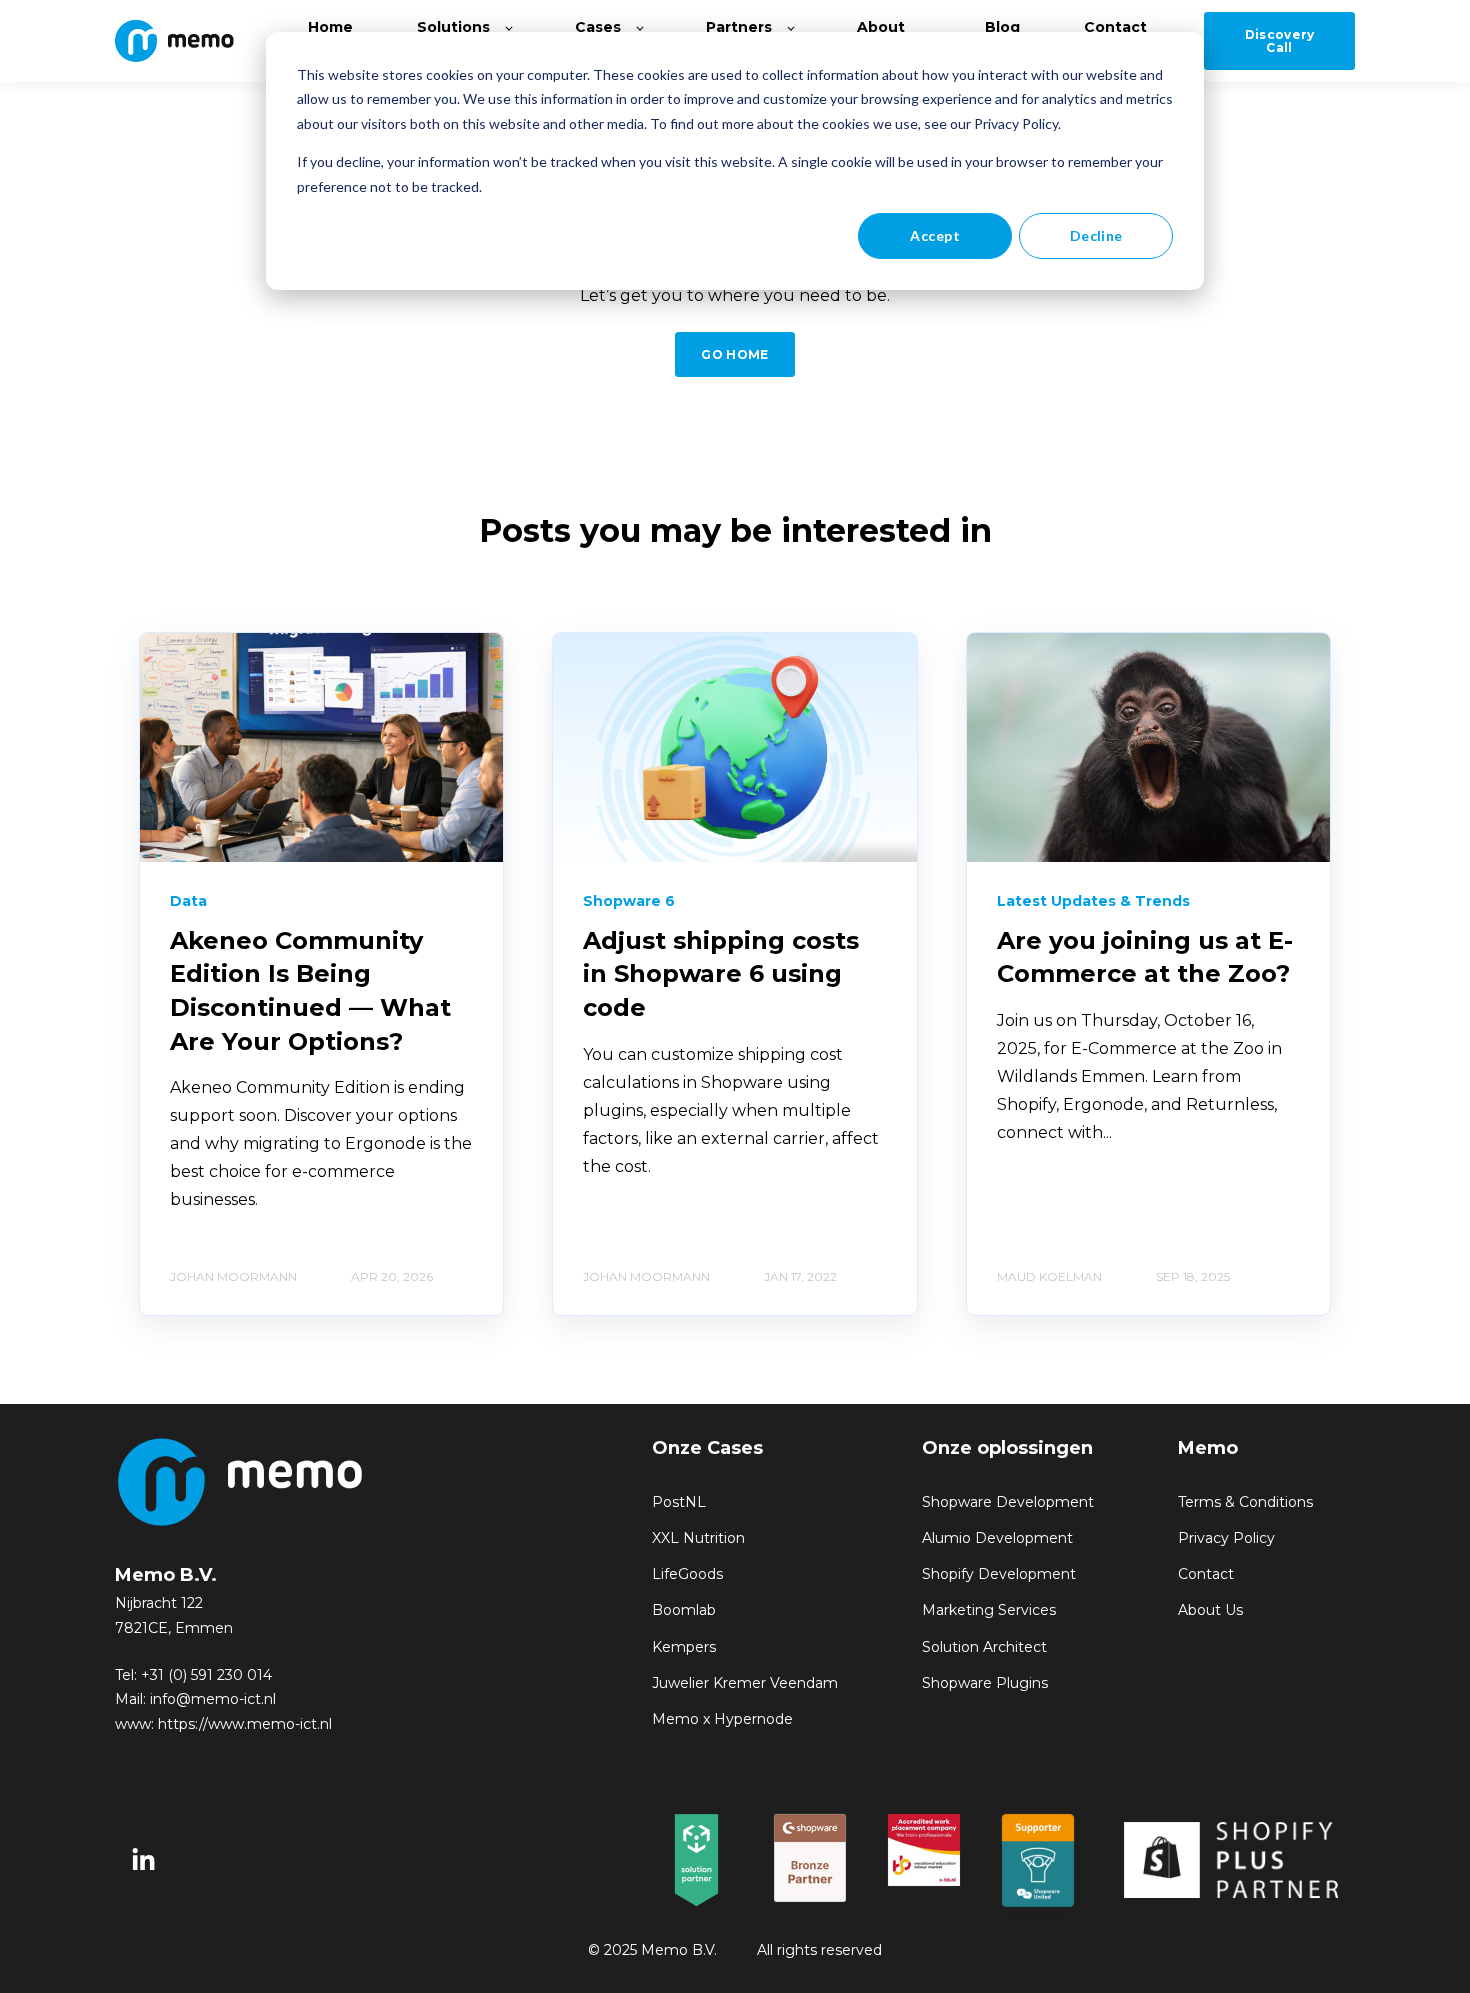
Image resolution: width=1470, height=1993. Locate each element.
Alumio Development (997, 1538)
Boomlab (684, 1610)
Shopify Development (999, 1574)
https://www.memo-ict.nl (245, 1724)
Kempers (684, 1647)
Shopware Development (1008, 1502)
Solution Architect (984, 1647)
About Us (1210, 1610)
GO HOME (735, 354)
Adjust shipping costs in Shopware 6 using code (721, 974)
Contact (1206, 1574)
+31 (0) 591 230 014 (206, 1675)
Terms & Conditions (1245, 1502)
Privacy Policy (1226, 1538)
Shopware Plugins (985, 1683)
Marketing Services (989, 1610)
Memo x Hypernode (722, 1719)
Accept (935, 235)
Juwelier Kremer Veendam (745, 1683)
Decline (1096, 235)
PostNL (679, 1502)
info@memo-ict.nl (213, 1699)
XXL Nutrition (698, 1538)
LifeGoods (687, 1574)
